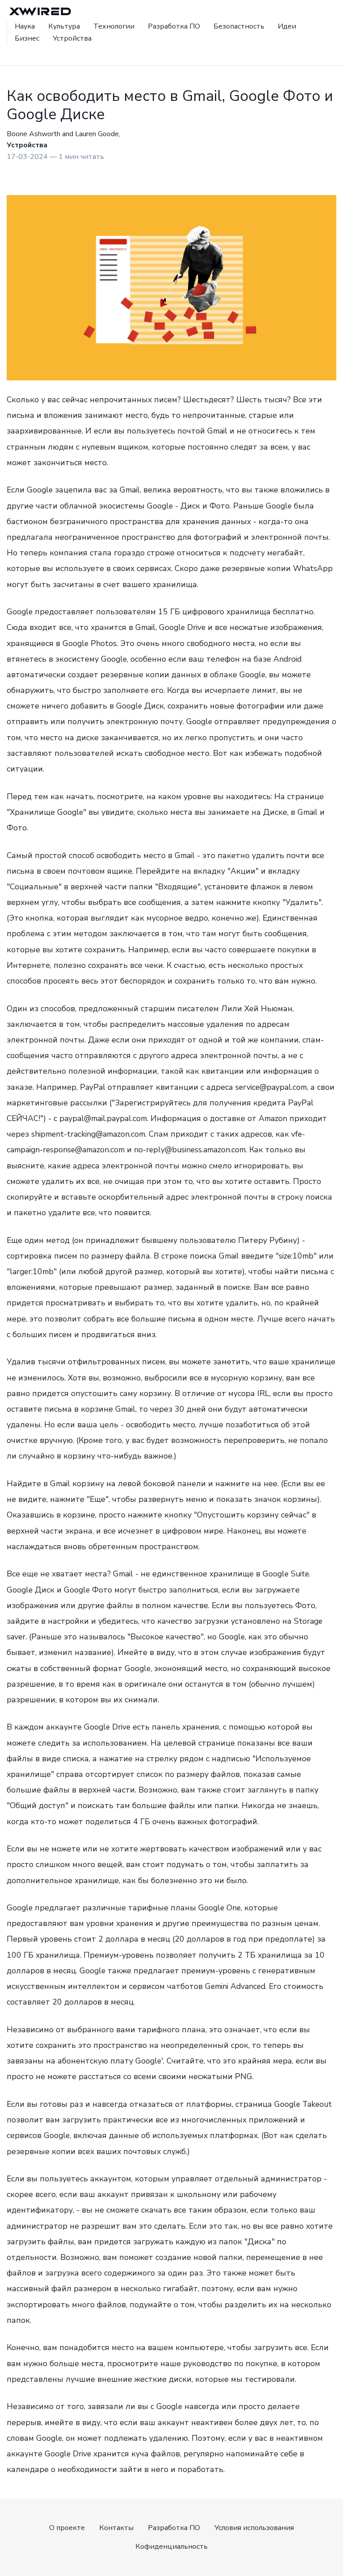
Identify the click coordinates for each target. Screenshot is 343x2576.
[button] (21, 54)
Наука (25, 26)
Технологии (114, 26)
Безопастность (239, 26)
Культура (64, 26)
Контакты (116, 2528)
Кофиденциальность (171, 2547)
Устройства (72, 38)
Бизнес (27, 38)
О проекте (67, 2528)
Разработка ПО (174, 26)
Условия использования (254, 2528)
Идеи (287, 26)
